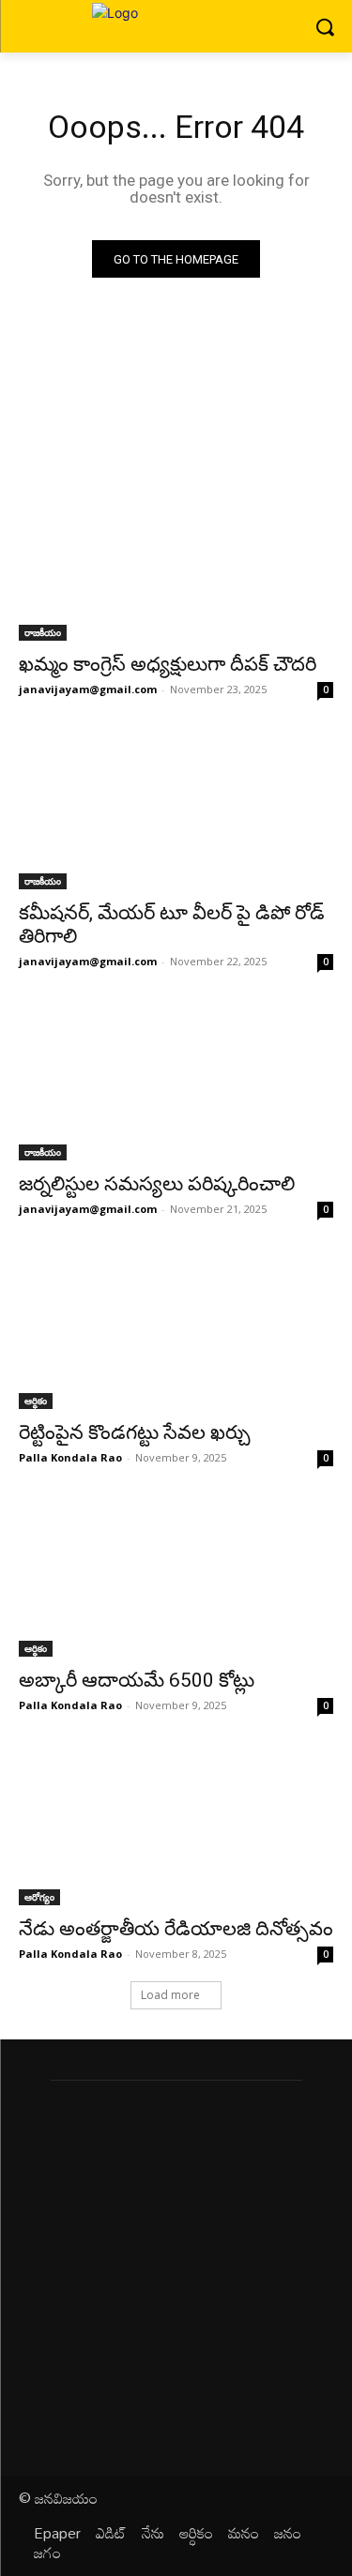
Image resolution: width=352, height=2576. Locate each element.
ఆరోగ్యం (39, 1897)
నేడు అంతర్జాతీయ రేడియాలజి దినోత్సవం (176, 1929)
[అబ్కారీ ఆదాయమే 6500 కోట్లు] (176, 1579)
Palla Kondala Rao (70, 1457)
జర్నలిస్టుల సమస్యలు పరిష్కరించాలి (157, 1184)
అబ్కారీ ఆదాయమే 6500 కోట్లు (137, 1680)
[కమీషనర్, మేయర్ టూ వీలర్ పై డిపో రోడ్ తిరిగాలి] (176, 811)
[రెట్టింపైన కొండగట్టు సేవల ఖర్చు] (176, 1330)
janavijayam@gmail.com (88, 689)
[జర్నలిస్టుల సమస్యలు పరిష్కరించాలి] (176, 1083)
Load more (170, 1995)
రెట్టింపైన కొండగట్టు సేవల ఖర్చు (135, 1432)
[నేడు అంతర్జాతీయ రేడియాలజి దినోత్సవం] (176, 1826)
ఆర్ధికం (36, 1401)
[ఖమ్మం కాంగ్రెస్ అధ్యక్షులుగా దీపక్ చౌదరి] (176, 563)
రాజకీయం (43, 632)
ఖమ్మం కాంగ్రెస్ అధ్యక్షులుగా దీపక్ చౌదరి (168, 664)
